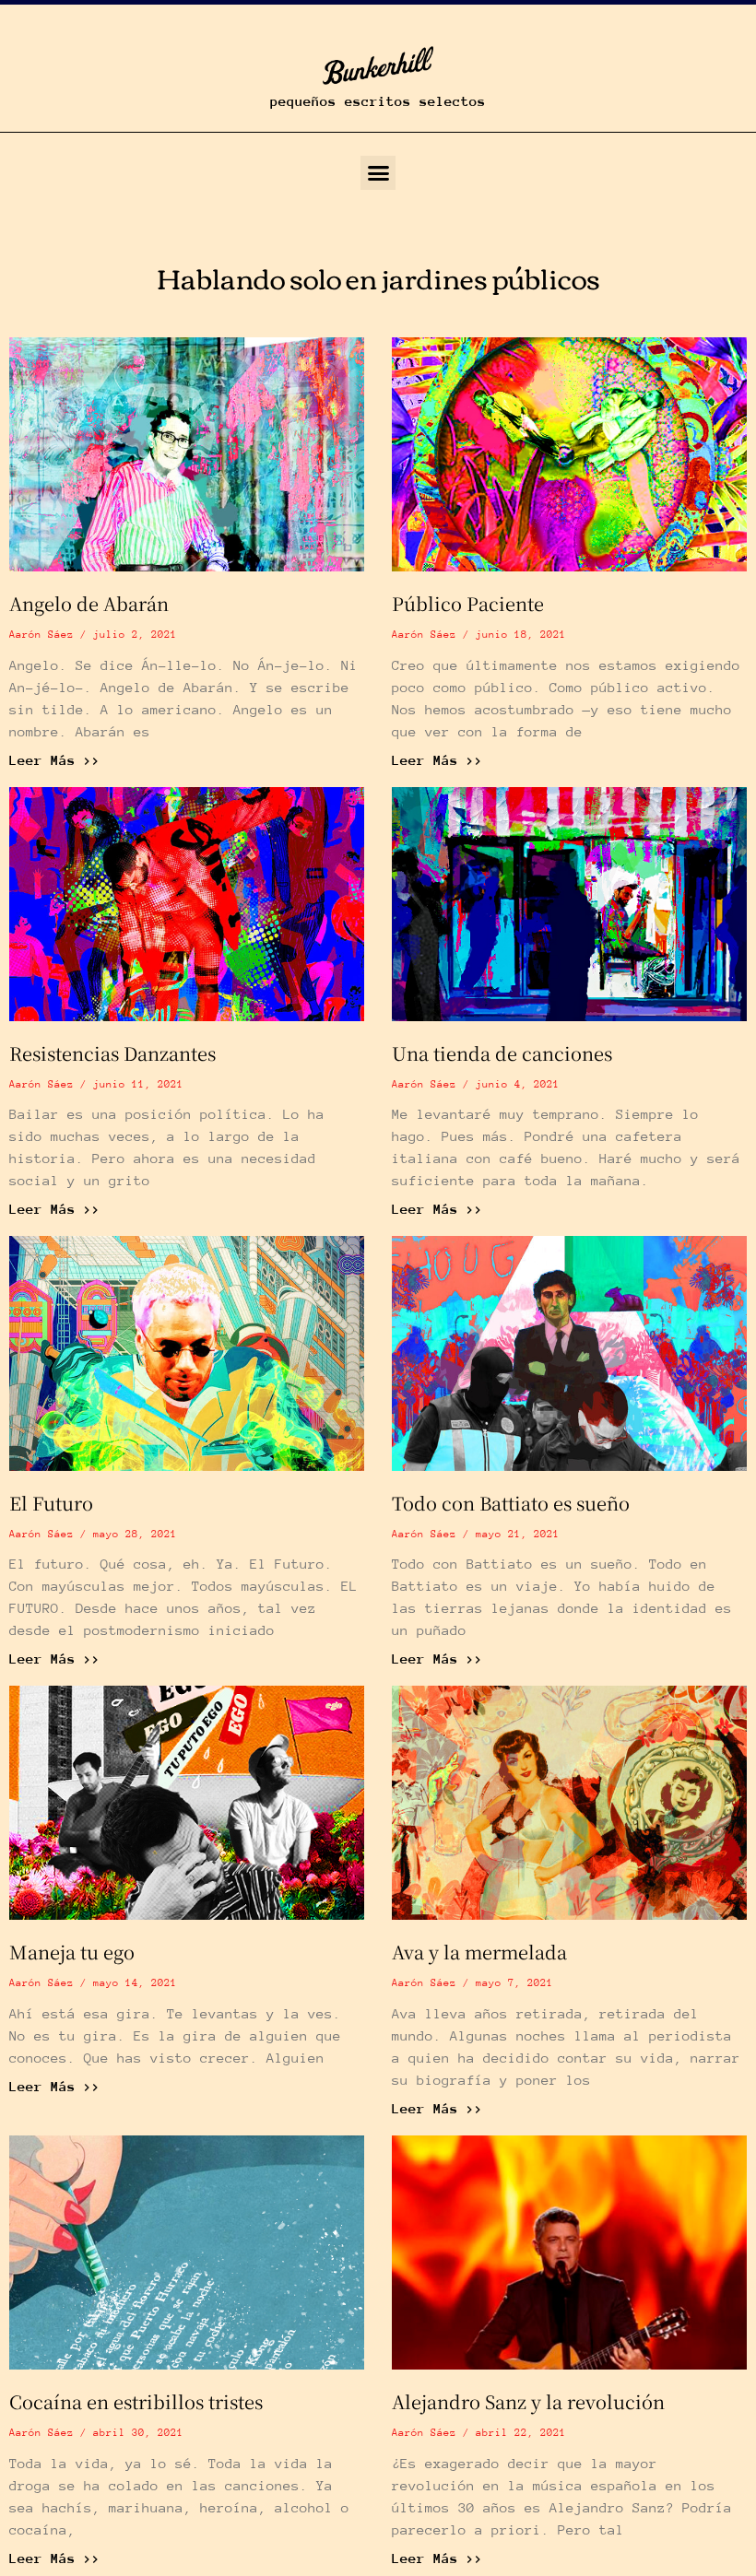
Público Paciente (468, 603)
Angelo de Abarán (89, 603)
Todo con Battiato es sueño (511, 1503)
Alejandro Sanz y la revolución (528, 2401)
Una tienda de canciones (502, 1053)
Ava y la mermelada (479, 1952)
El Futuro (51, 1503)
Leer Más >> (55, 760)
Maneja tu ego (72, 1952)
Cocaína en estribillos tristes (136, 2401)
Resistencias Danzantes (112, 1053)
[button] (378, 173)
